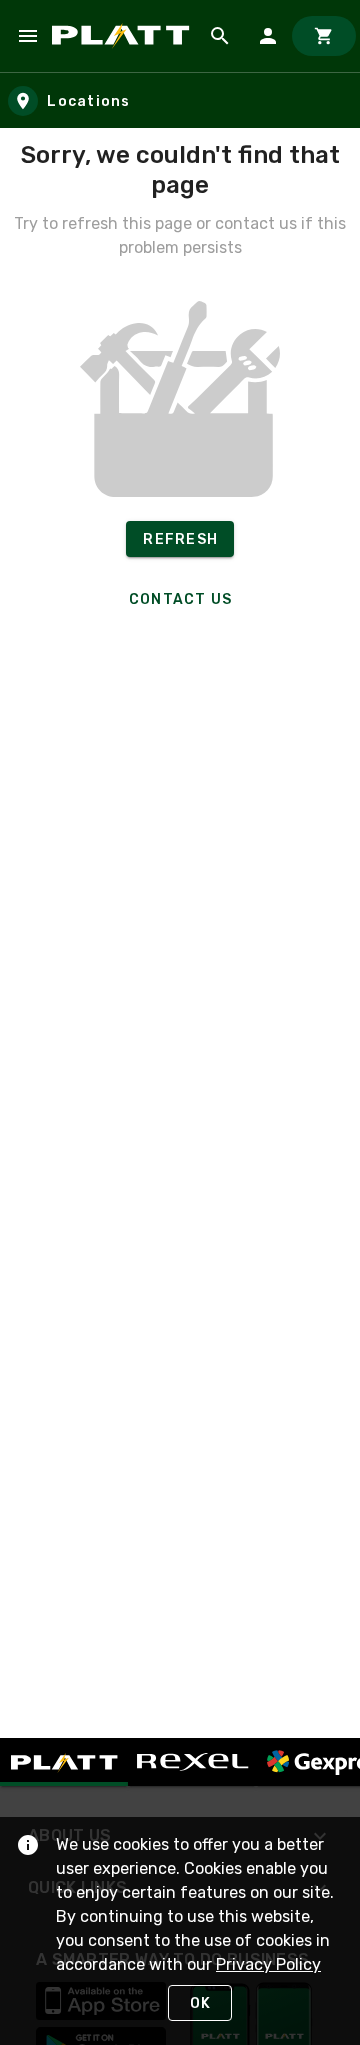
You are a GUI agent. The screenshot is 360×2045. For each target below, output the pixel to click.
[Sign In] (268, 36)
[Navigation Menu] (28, 36)
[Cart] (324, 36)
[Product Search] (220, 36)
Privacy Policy (268, 1964)
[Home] (124, 35)
